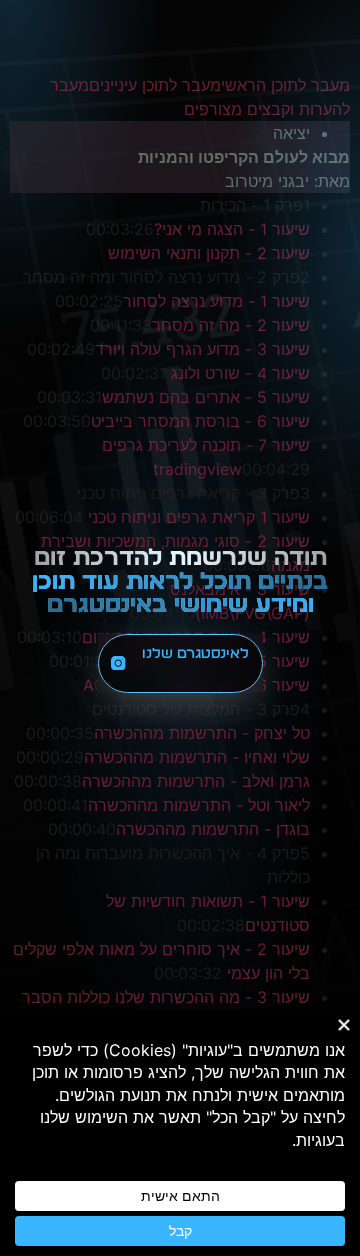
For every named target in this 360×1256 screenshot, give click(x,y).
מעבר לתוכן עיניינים (155, 85)
